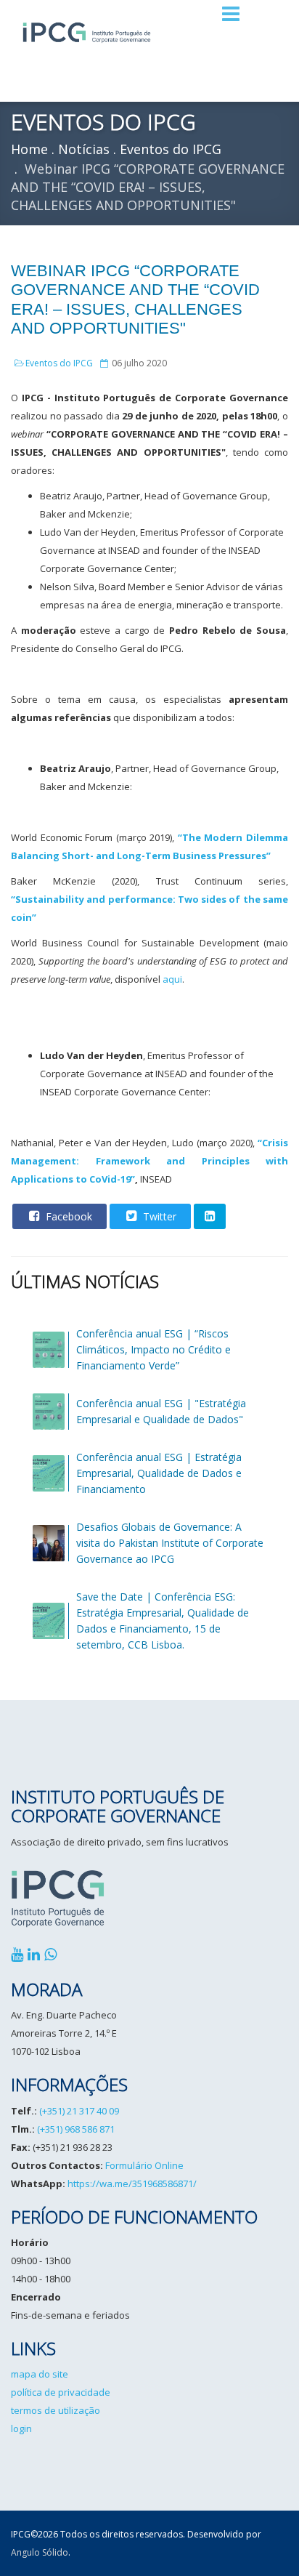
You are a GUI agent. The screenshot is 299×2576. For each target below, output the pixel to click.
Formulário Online (144, 2165)
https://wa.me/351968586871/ (132, 2183)
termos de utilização (56, 2410)
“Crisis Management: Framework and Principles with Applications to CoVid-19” (149, 1161)
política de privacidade (61, 2392)
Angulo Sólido (40, 2552)
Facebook (67, 1216)
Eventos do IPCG (59, 363)
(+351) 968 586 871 (76, 2129)
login (21, 2428)
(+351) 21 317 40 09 (79, 2111)
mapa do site (40, 2374)
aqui (172, 979)
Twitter (158, 1216)
